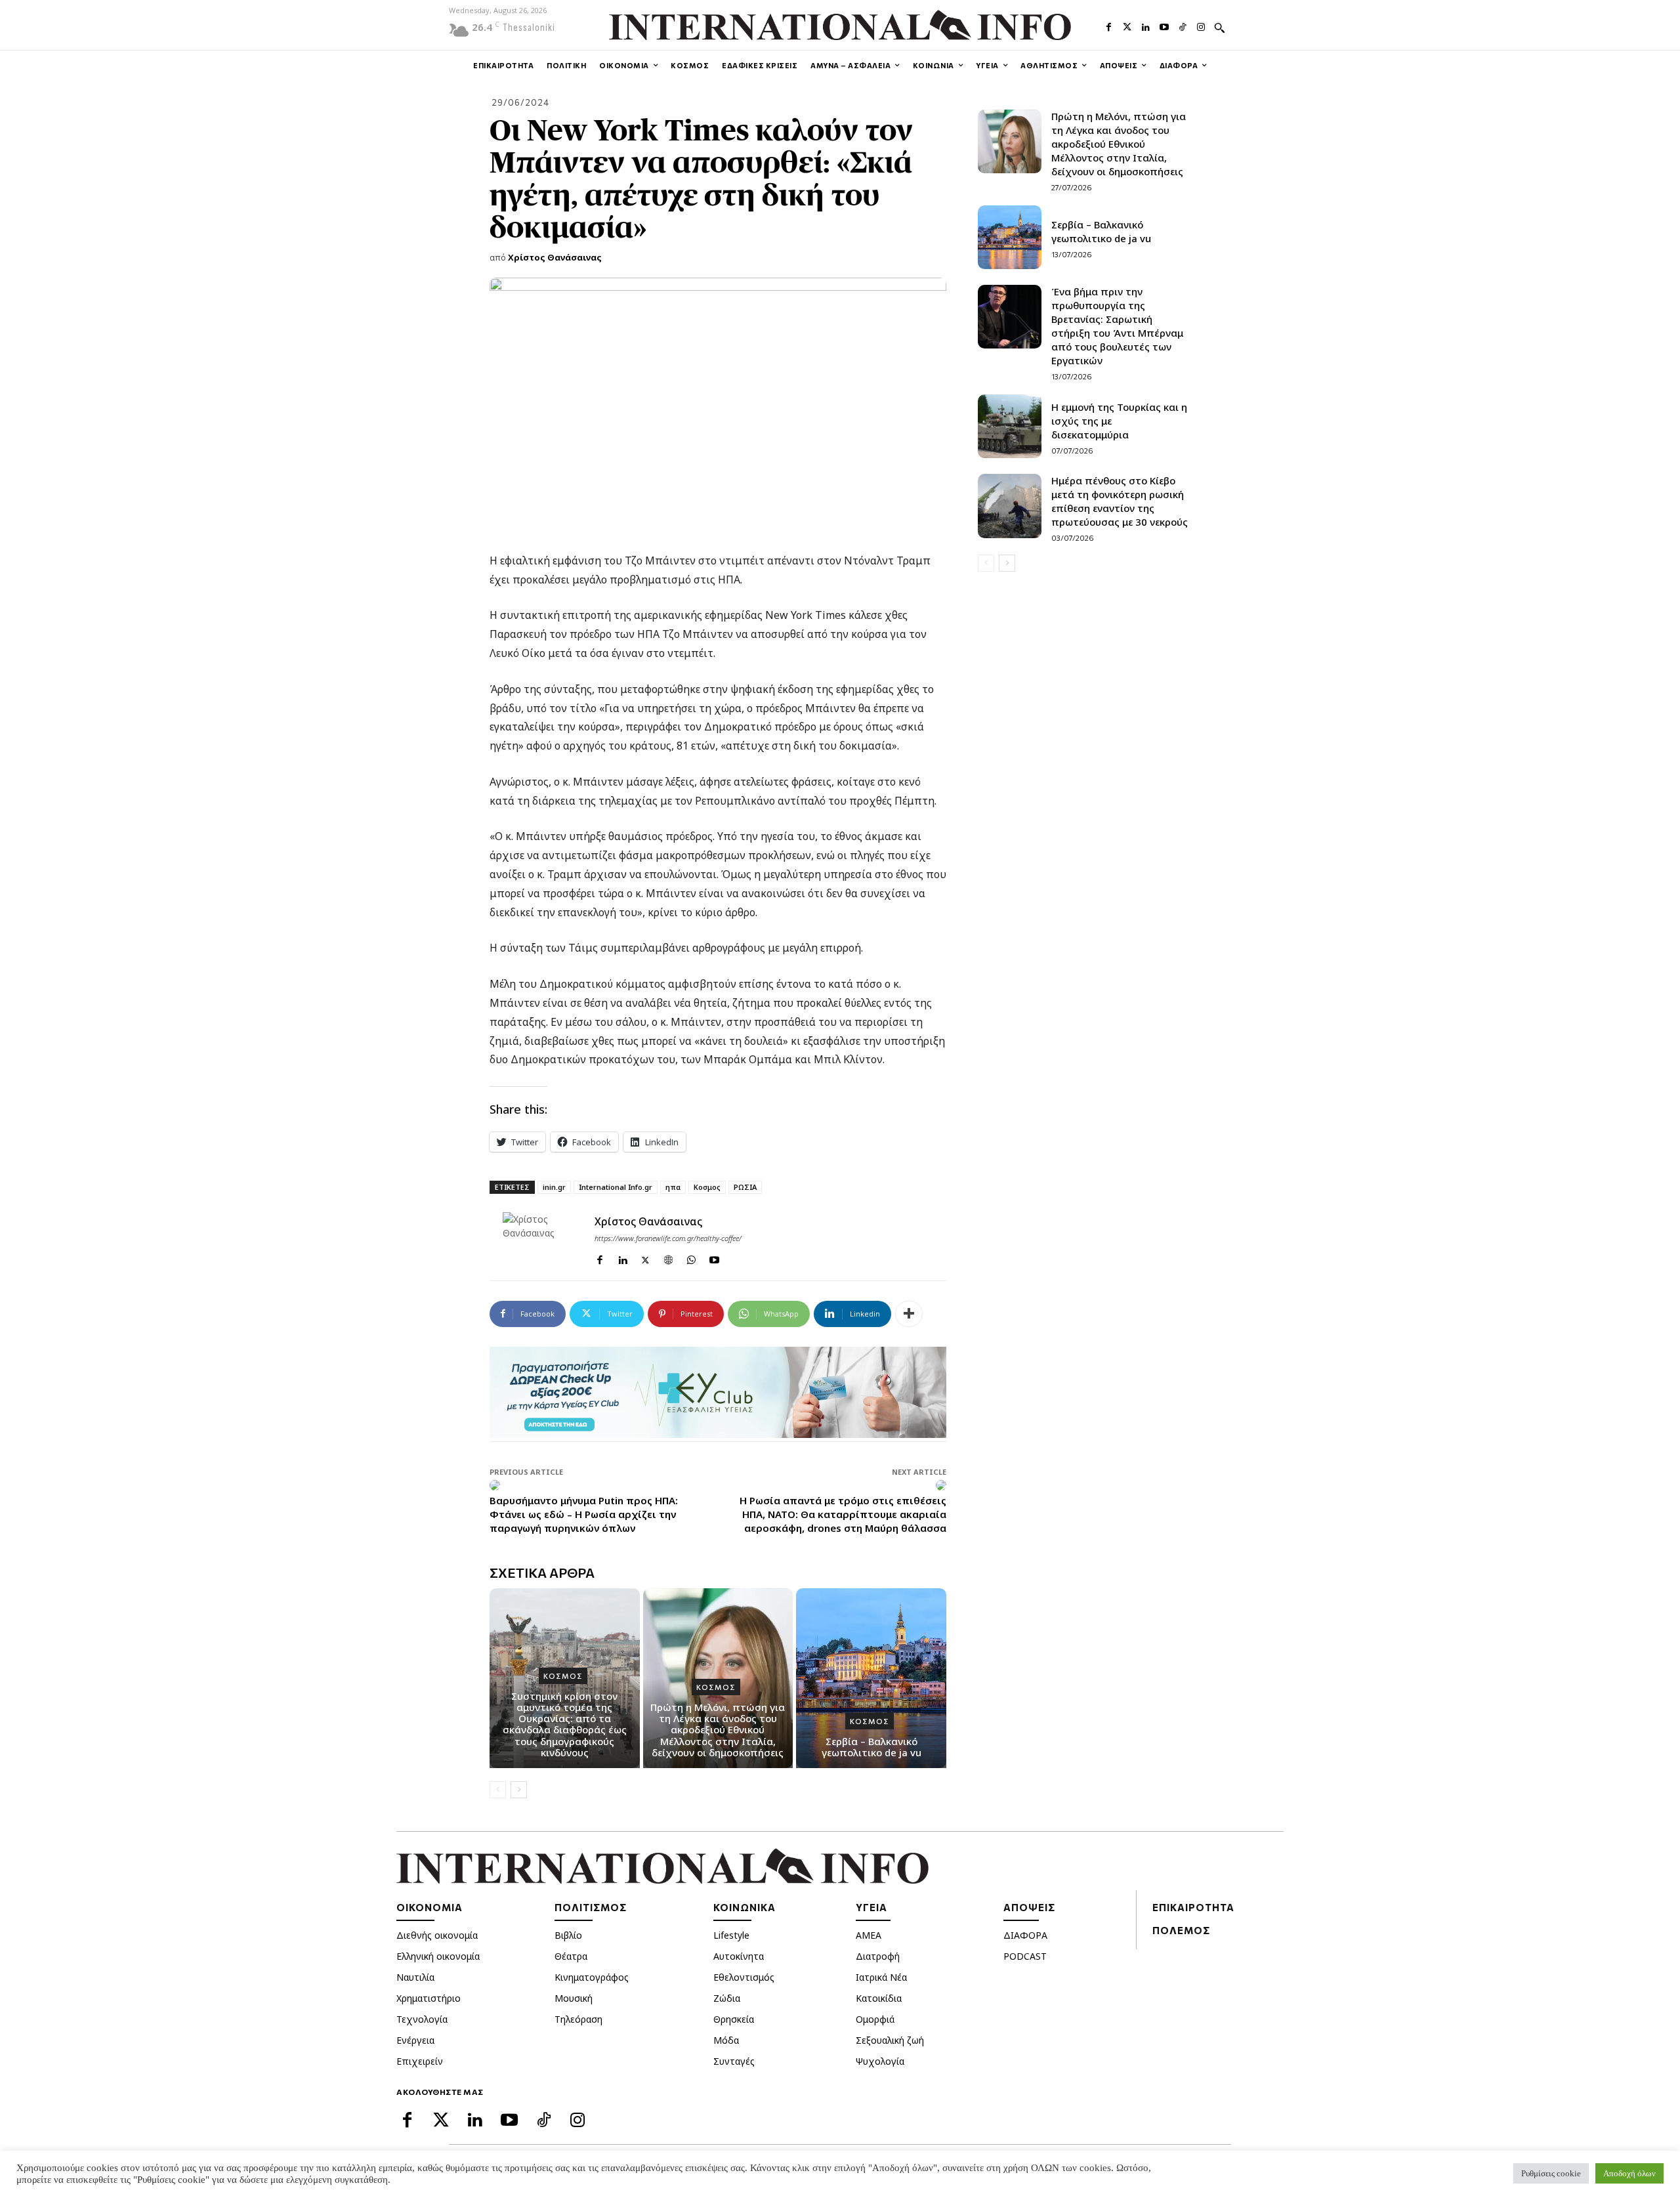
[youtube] (714, 1257)
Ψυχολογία (880, 2061)
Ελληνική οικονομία (438, 1956)
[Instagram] (1201, 26)
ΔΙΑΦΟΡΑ (1025, 1935)
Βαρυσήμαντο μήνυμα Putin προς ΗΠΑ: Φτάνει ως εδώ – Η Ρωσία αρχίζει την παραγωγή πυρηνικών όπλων (584, 1514)
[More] (909, 1314)
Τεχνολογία (422, 2019)
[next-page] (519, 1790)
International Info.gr (616, 1187)
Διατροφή (878, 1956)
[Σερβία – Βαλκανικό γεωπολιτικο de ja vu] (871, 1678)
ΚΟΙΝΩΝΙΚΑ (745, 1907)
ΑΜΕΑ (869, 1935)
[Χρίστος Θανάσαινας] (542, 1244)
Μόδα (726, 2040)
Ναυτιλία (415, 1977)
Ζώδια (727, 1998)
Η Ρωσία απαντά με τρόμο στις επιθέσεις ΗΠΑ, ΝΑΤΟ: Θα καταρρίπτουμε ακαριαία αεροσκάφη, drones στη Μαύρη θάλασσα (843, 1514)
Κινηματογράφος (592, 1977)
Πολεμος (1181, 1930)
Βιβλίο (568, 1935)
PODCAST (1025, 1956)
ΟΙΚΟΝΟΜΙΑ (430, 1907)
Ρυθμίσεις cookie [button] (1551, 2173)
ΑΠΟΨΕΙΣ (1029, 1907)
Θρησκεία (734, 2019)
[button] (1219, 28)
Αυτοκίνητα (739, 1956)
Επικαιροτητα (1193, 1907)
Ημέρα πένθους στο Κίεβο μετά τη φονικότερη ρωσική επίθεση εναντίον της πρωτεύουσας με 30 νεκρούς (1120, 501)
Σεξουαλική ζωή (890, 2040)
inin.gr (554, 1187)
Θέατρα (571, 1956)
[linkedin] (622, 1257)
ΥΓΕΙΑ (871, 1907)
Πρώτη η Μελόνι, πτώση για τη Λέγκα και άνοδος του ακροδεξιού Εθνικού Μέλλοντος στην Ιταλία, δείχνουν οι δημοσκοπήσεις (718, 1730)
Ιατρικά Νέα (881, 1977)
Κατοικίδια (879, 1998)
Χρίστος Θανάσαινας (555, 257)
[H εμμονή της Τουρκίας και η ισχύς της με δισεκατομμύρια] (1010, 426)
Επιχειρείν (420, 2061)
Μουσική (574, 1998)
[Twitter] (1127, 26)
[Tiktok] (1183, 26)
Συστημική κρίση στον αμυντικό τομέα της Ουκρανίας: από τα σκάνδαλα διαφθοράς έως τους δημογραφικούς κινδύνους (565, 1724)
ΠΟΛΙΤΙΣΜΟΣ (591, 1907)
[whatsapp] (691, 1257)
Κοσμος (707, 1187)
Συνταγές (734, 2061)
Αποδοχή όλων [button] (1629, 2173)
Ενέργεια (415, 2040)
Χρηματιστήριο (429, 1998)
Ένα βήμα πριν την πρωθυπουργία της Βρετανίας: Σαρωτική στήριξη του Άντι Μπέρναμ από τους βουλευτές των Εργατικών (1117, 326)
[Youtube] (1164, 26)
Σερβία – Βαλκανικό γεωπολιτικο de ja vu (871, 1747)
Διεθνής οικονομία (437, 1935)
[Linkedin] (1146, 26)
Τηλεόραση (578, 2019)
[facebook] (599, 1257)
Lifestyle (731, 1935)
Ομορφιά (875, 2019)
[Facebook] (1108, 26)
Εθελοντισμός (744, 1977)
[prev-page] (498, 1790)
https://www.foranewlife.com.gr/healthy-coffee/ (668, 1238)
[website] (668, 1257)
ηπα (673, 1187)
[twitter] (645, 1257)
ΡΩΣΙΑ (745, 1187)
